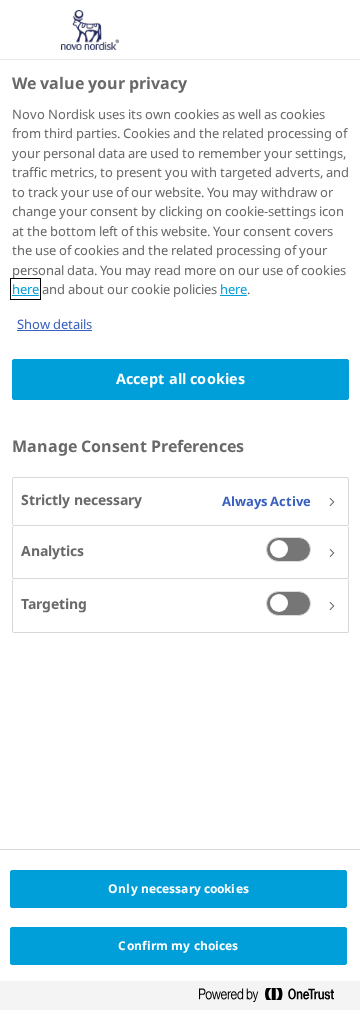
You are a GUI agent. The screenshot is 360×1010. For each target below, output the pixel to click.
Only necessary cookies (178, 888)
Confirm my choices (178, 945)
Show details (54, 324)
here (25, 289)
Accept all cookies (181, 378)
